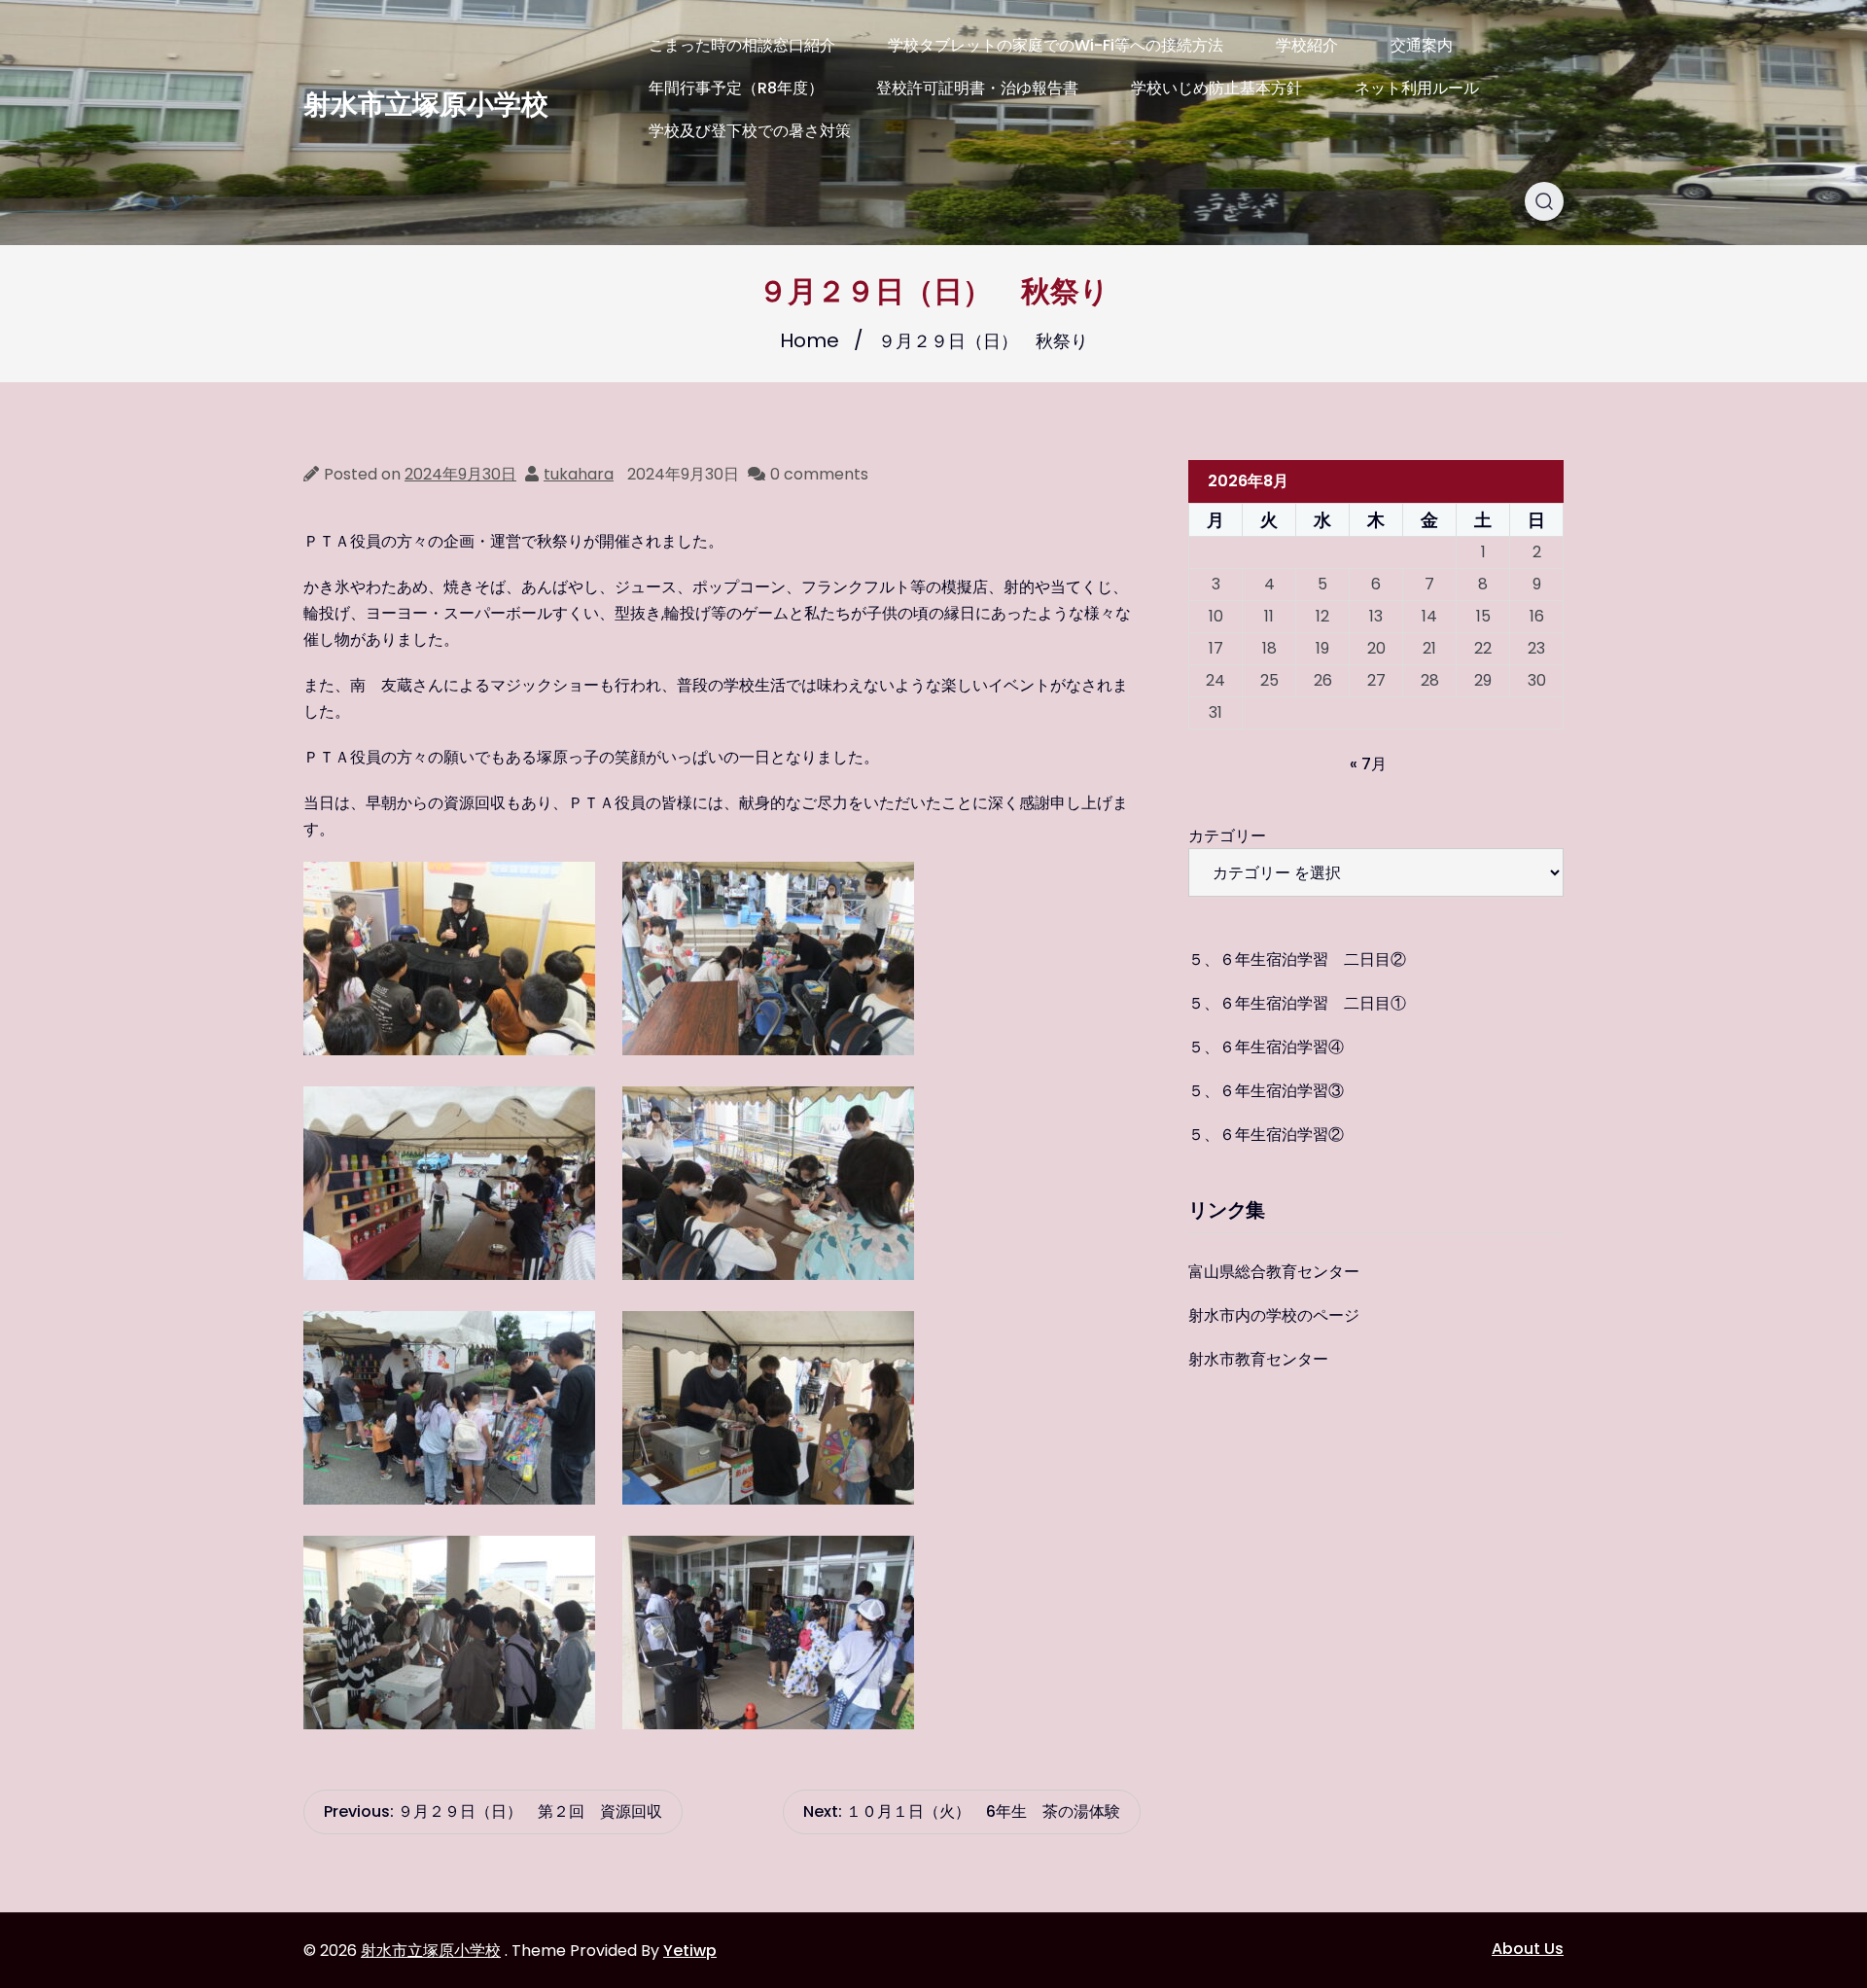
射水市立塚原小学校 (426, 105)
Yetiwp (690, 1951)
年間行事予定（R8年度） (736, 88)
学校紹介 (1307, 45)
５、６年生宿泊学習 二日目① (1297, 1003)
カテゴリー (1227, 836)
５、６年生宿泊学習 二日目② (1297, 959)
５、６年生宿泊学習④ (1266, 1047)
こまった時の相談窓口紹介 (742, 45)
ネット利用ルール (1417, 88)
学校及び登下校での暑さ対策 (750, 131)
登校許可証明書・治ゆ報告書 (977, 88)
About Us (1528, 1949)
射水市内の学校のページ (1274, 1315)
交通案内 (1422, 45)
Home (810, 340)
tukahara (579, 474)
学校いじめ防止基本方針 (1216, 88)
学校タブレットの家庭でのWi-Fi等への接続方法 (1056, 45)
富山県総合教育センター (1274, 1272)
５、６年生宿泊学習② (1266, 1135)
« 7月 (1368, 764)
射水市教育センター (1258, 1359)
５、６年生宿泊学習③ (1266, 1091)
